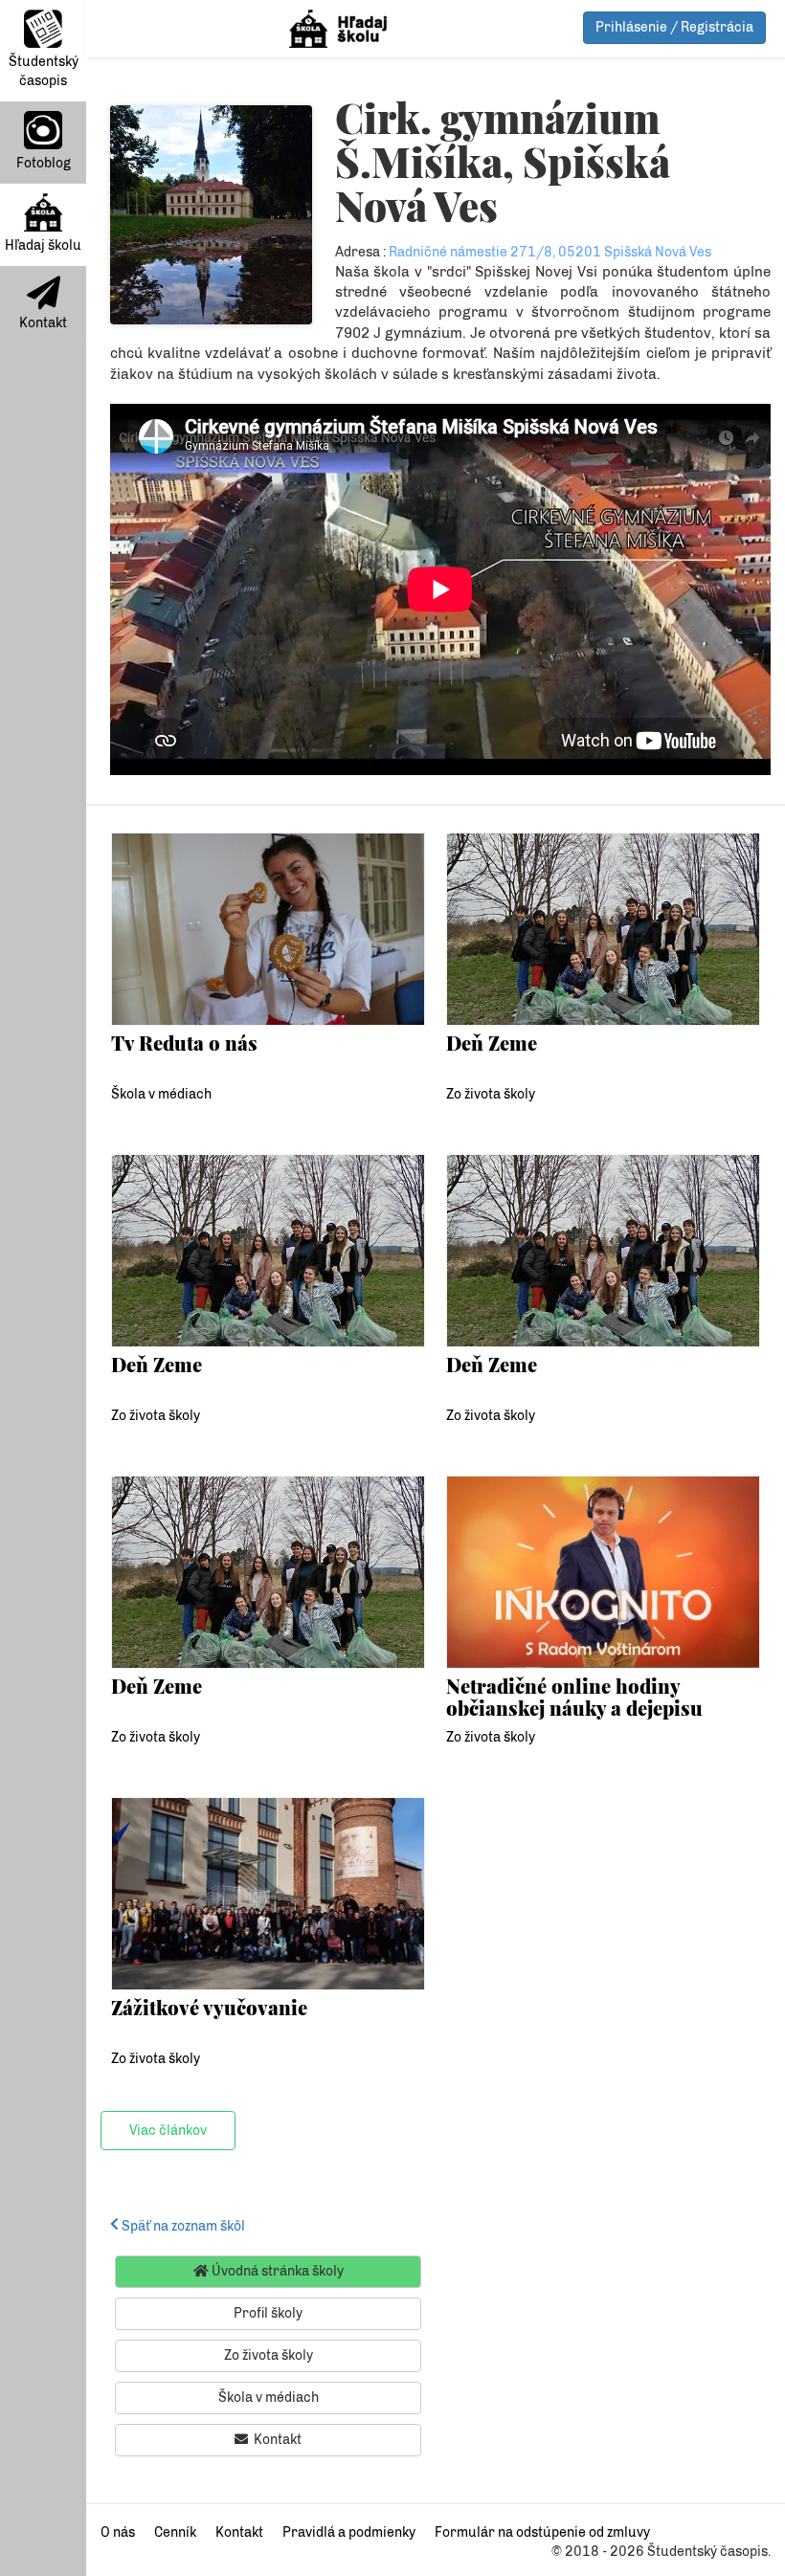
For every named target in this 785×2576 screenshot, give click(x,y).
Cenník (175, 2532)
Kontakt (43, 323)
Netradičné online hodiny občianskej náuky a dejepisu (574, 1696)
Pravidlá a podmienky (349, 2532)
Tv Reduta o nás (184, 1043)
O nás (118, 2532)
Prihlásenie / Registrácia (674, 27)
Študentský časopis (44, 71)
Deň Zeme (492, 1043)
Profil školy (268, 2313)
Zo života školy (491, 1094)
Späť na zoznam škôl (182, 2226)
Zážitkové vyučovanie (209, 2007)
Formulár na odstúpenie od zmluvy (542, 2532)
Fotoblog (44, 163)
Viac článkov (168, 2131)
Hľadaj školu (43, 245)
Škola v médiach (161, 1094)
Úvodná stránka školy (276, 2271)
